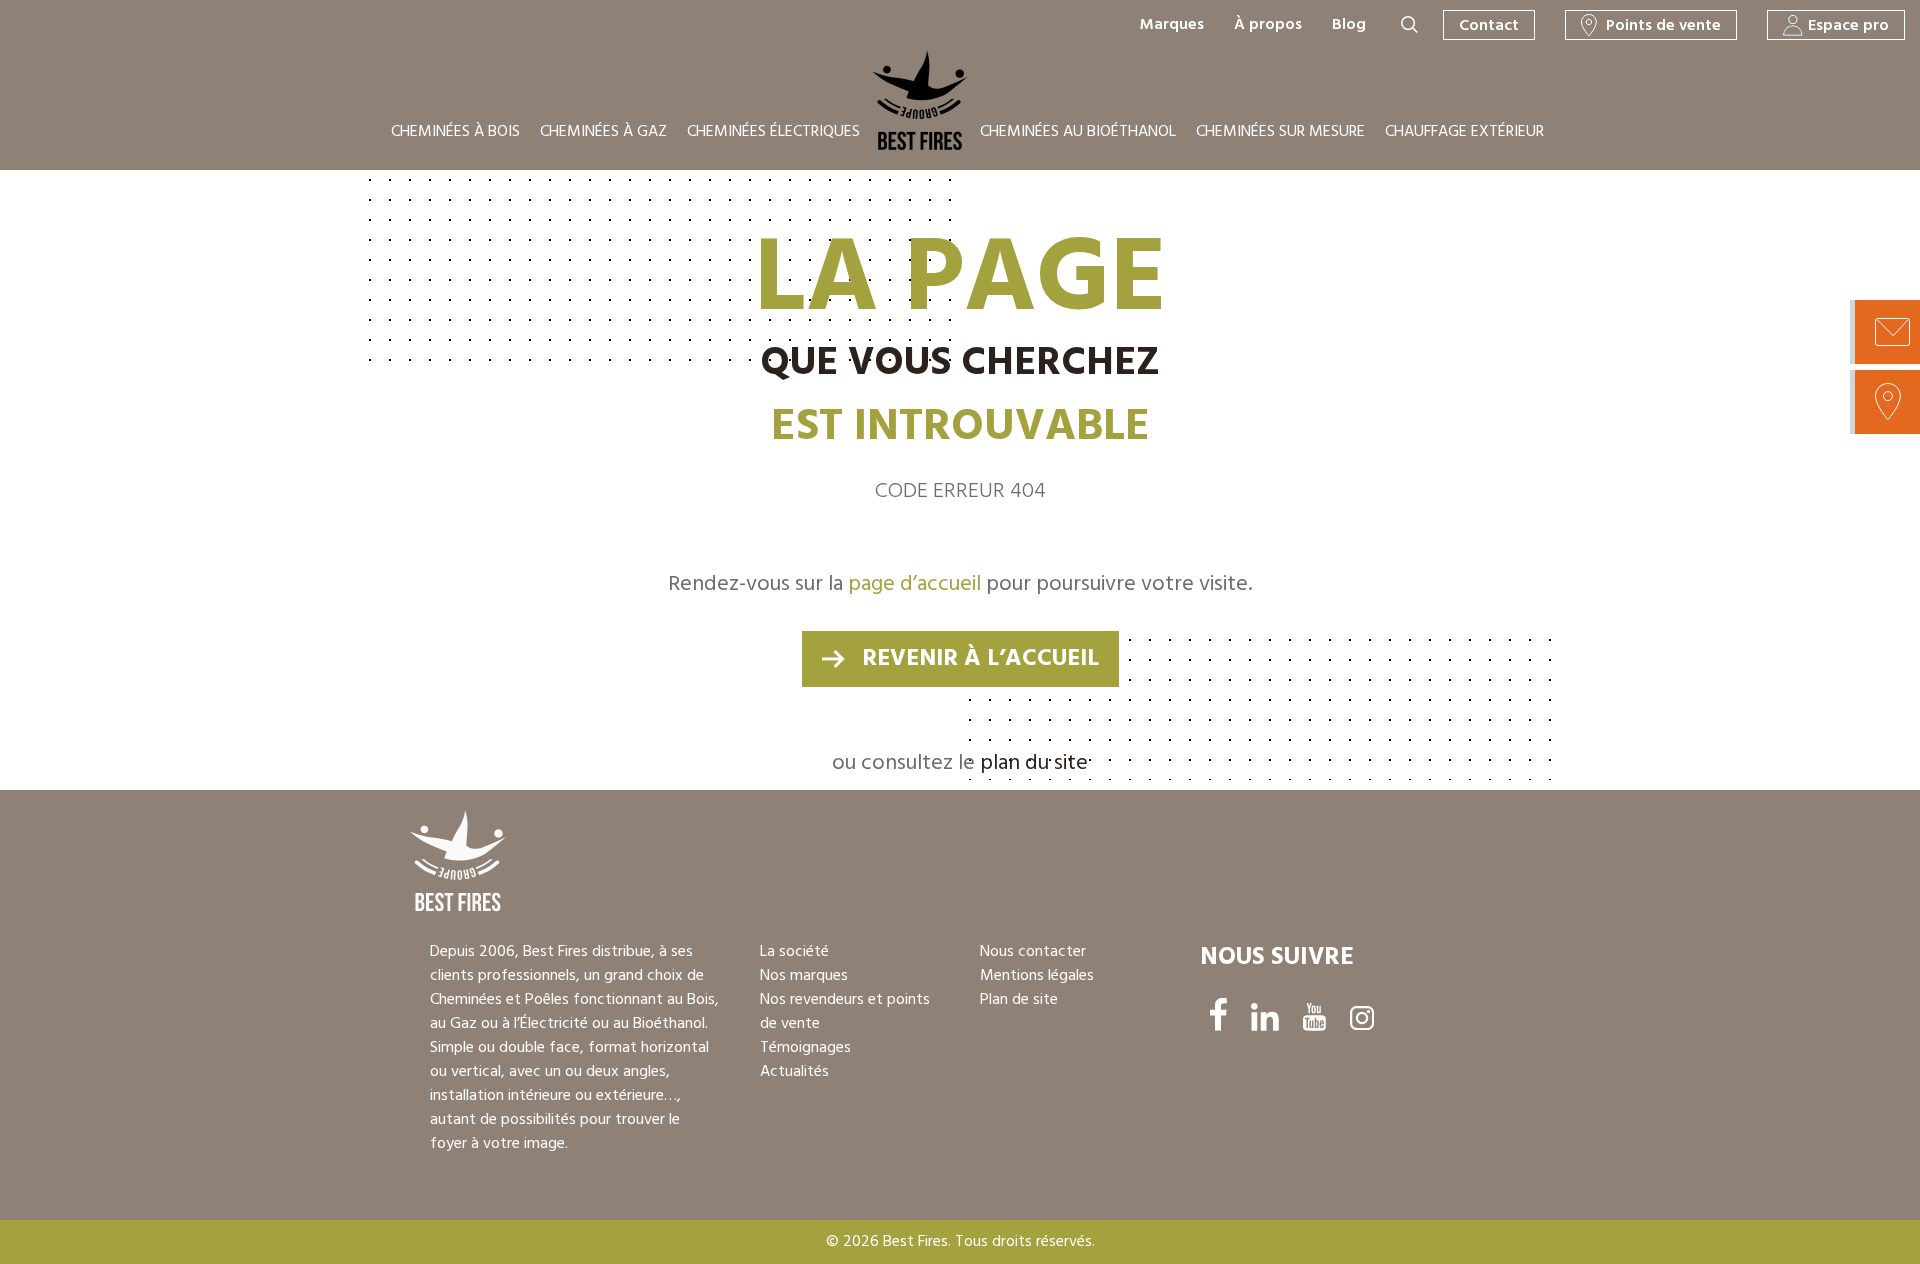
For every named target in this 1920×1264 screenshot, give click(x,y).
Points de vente (1663, 26)
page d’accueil (914, 584)
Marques (1172, 25)
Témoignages (805, 1048)
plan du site (1034, 763)
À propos (1268, 25)
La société (794, 952)
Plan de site (1019, 1000)
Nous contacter (1033, 952)
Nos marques (804, 976)
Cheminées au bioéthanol (1078, 132)
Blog (1349, 25)
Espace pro (1848, 26)
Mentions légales (1037, 976)
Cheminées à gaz (603, 132)
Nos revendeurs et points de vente (845, 1012)
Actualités (794, 1072)
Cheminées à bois (455, 132)
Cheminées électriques (773, 132)
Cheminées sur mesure (1280, 132)
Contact (1489, 26)
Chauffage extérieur (1464, 132)
